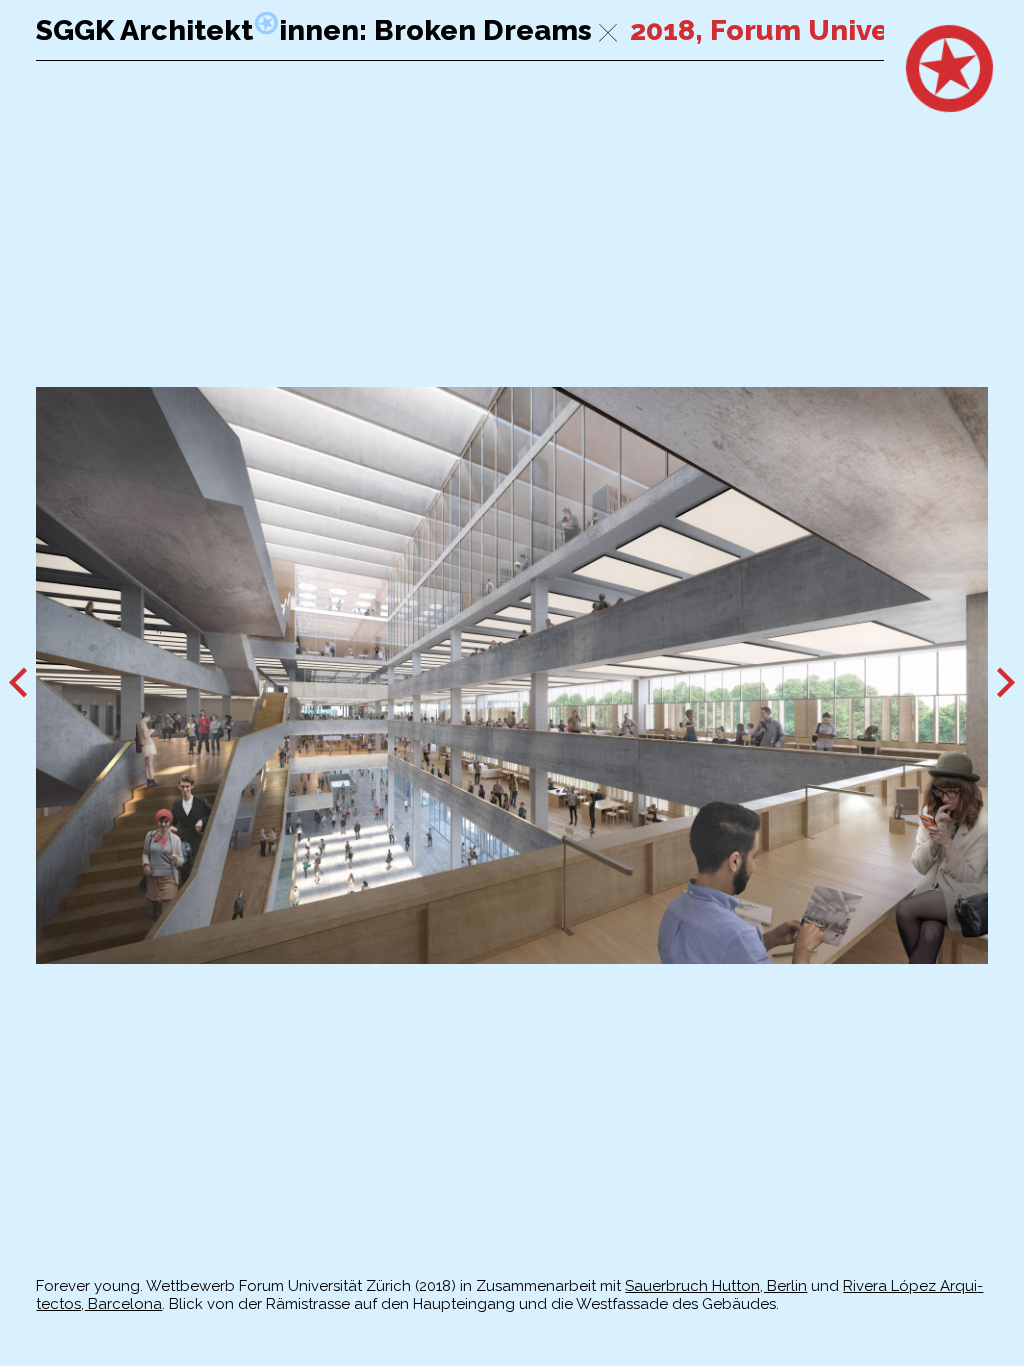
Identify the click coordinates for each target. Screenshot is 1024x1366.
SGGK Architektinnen (197, 30)
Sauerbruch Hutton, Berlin (716, 1286)
